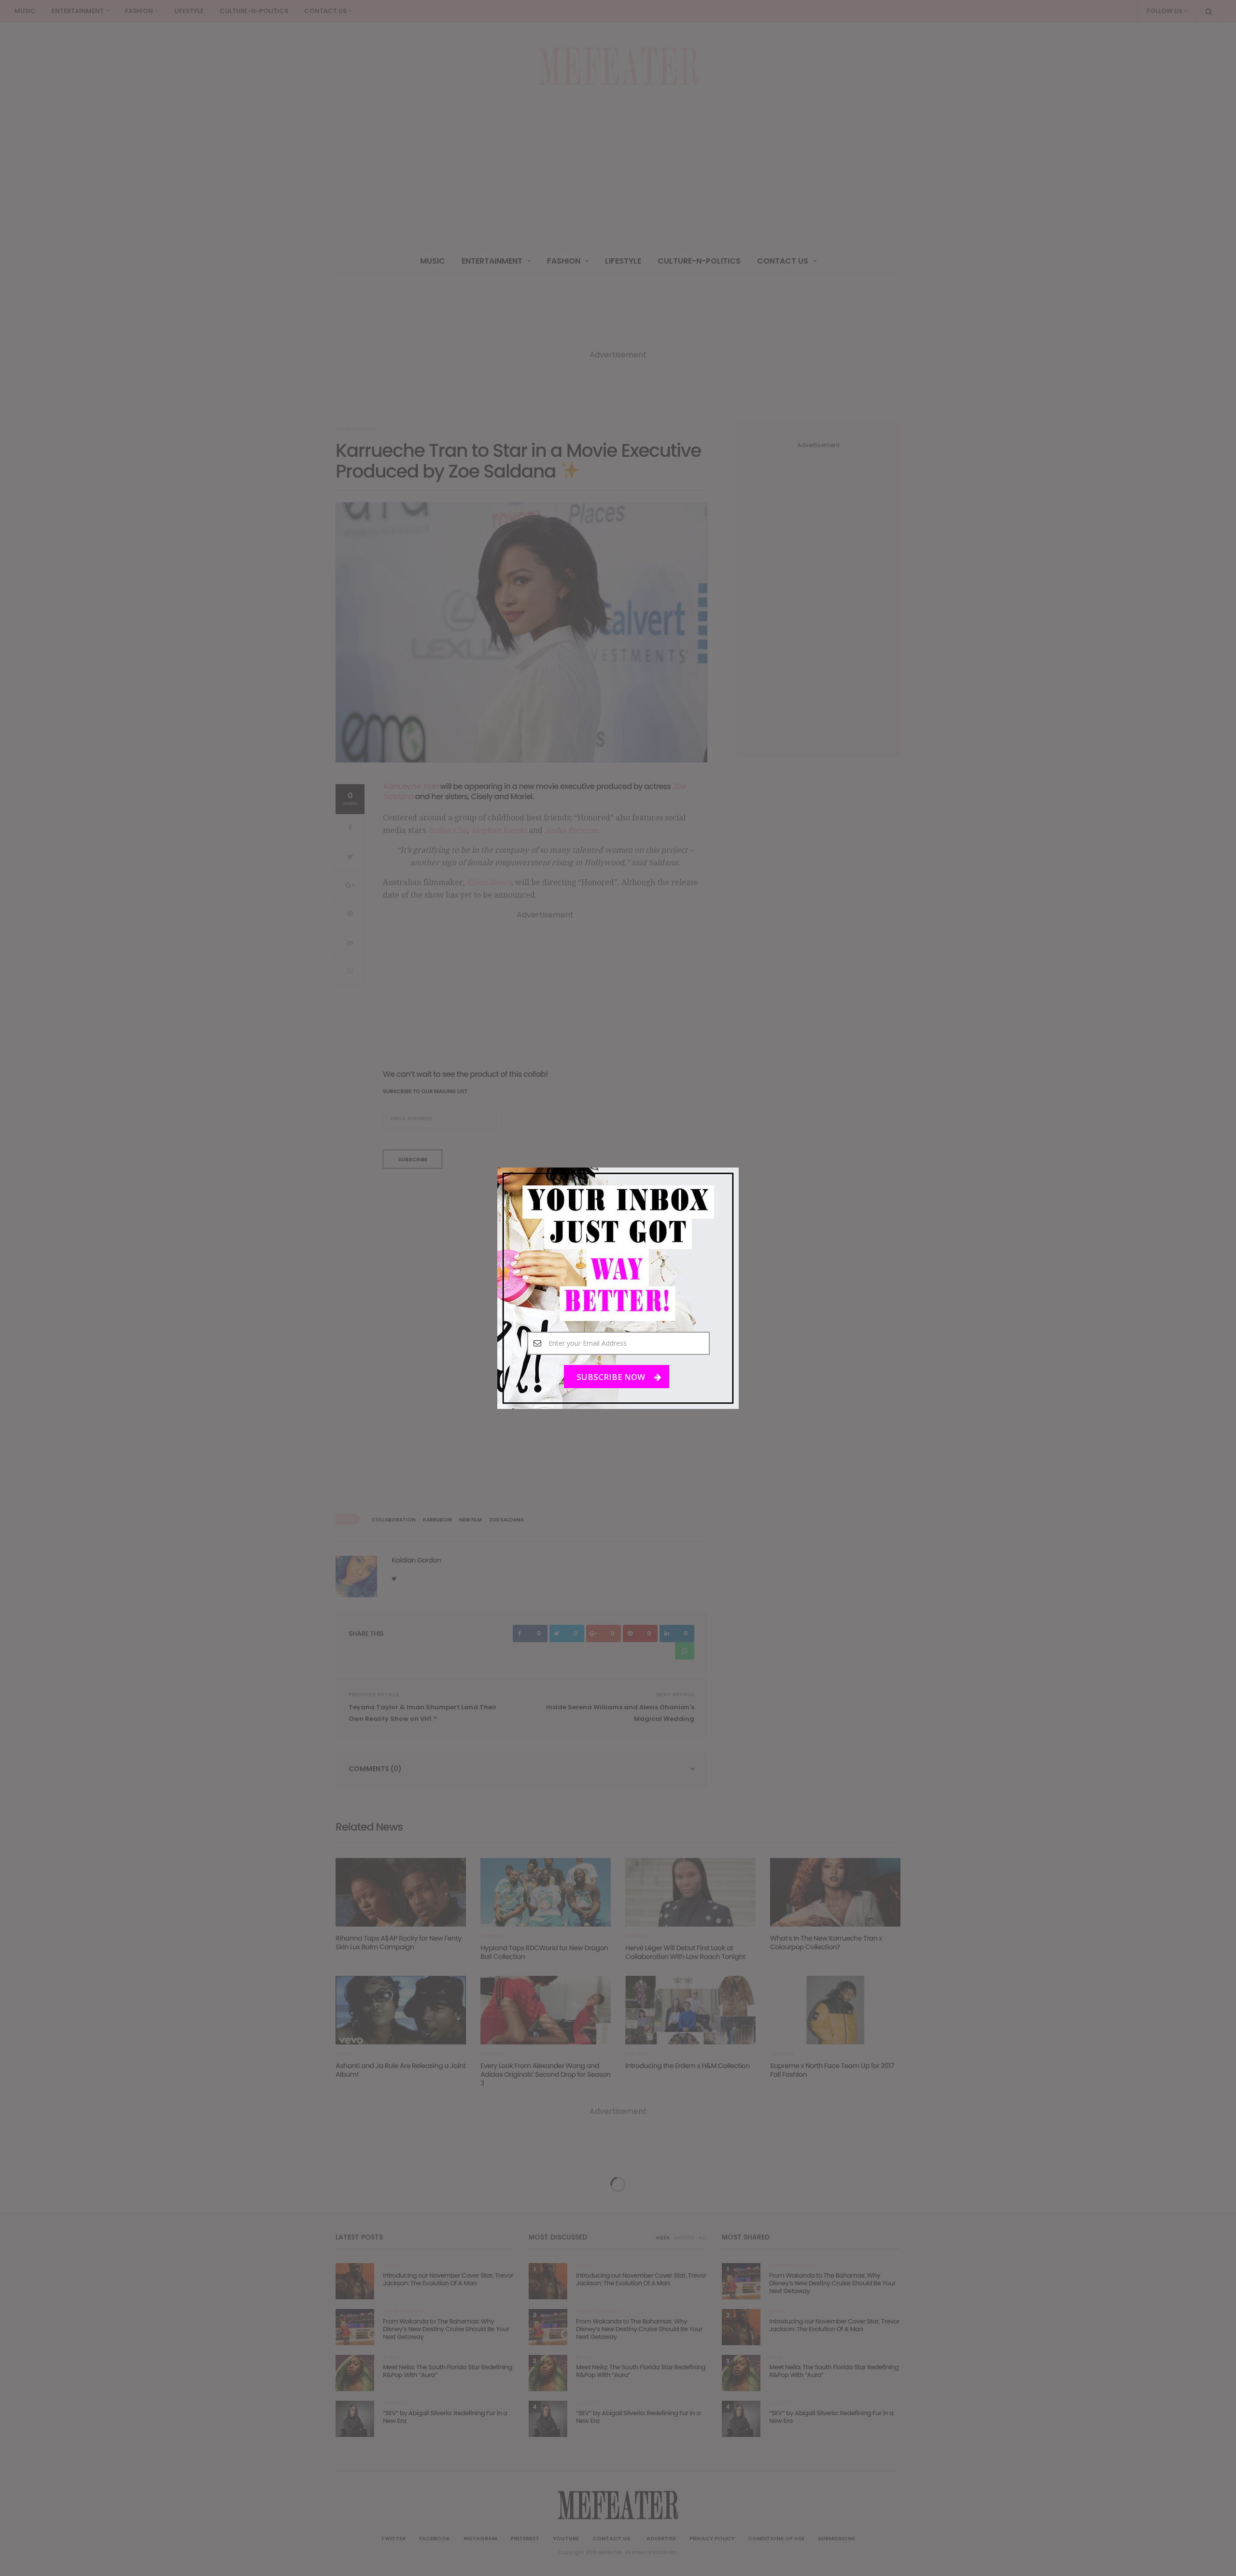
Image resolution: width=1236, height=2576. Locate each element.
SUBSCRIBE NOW (612, 1376)
